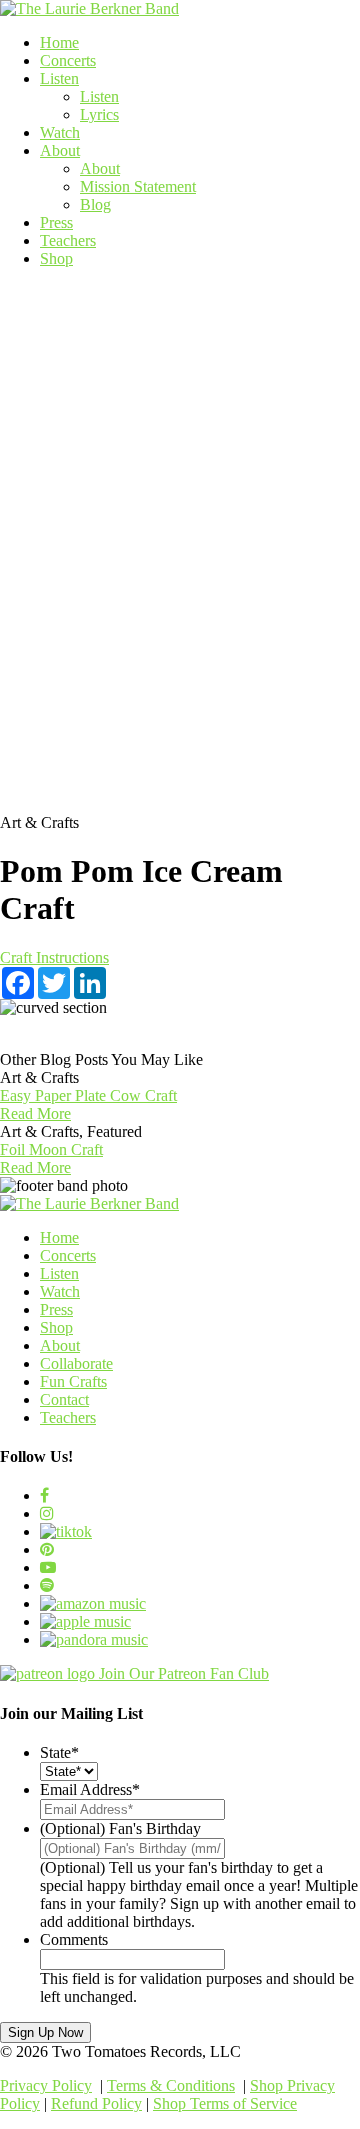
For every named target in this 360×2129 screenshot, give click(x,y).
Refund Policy (96, 2103)
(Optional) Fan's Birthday (120, 1828)
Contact (64, 1399)
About (60, 150)
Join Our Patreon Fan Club (184, 1673)
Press (56, 222)
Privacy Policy (46, 2085)
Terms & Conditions (171, 2085)
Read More (35, 1113)
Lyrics (99, 114)
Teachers (68, 240)
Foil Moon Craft (51, 1149)
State (59, 1752)
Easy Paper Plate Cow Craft (88, 1095)
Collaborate (76, 1363)
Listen (59, 78)
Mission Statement (138, 186)
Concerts (68, 60)
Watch (60, 132)
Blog (95, 204)
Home (59, 42)
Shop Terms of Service (225, 2103)
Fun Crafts (73, 1381)
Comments (74, 1939)
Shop (56, 258)
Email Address (90, 1789)
